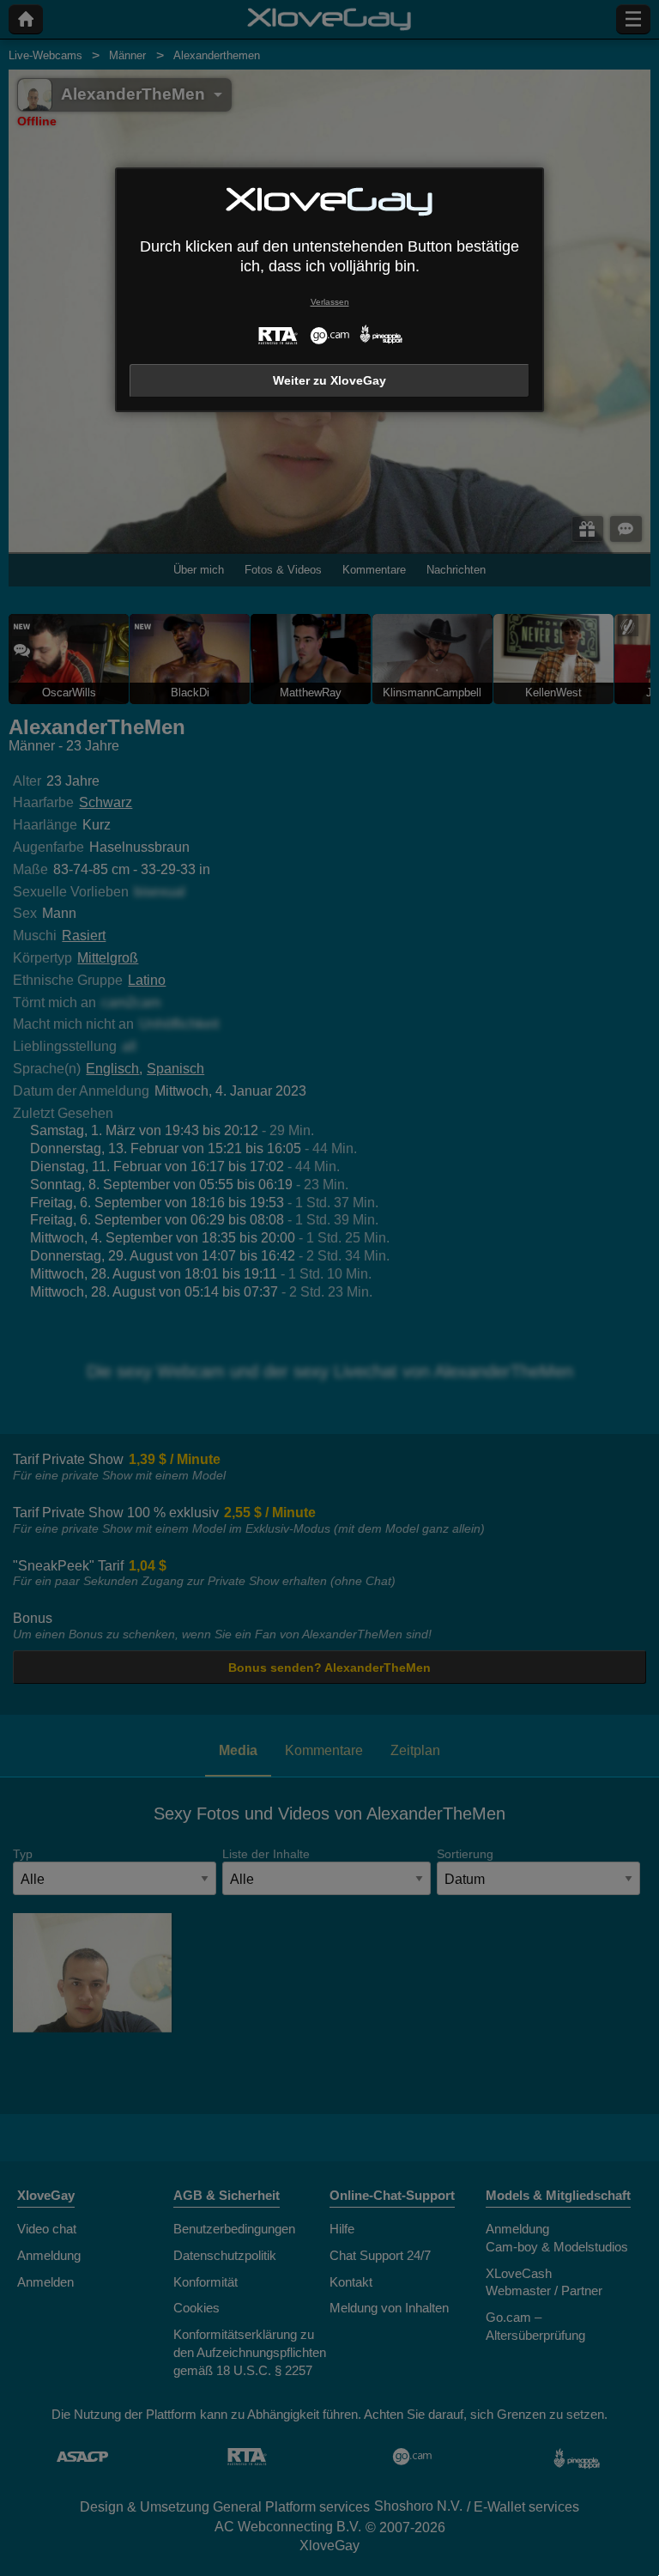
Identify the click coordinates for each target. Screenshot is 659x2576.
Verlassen (330, 302)
